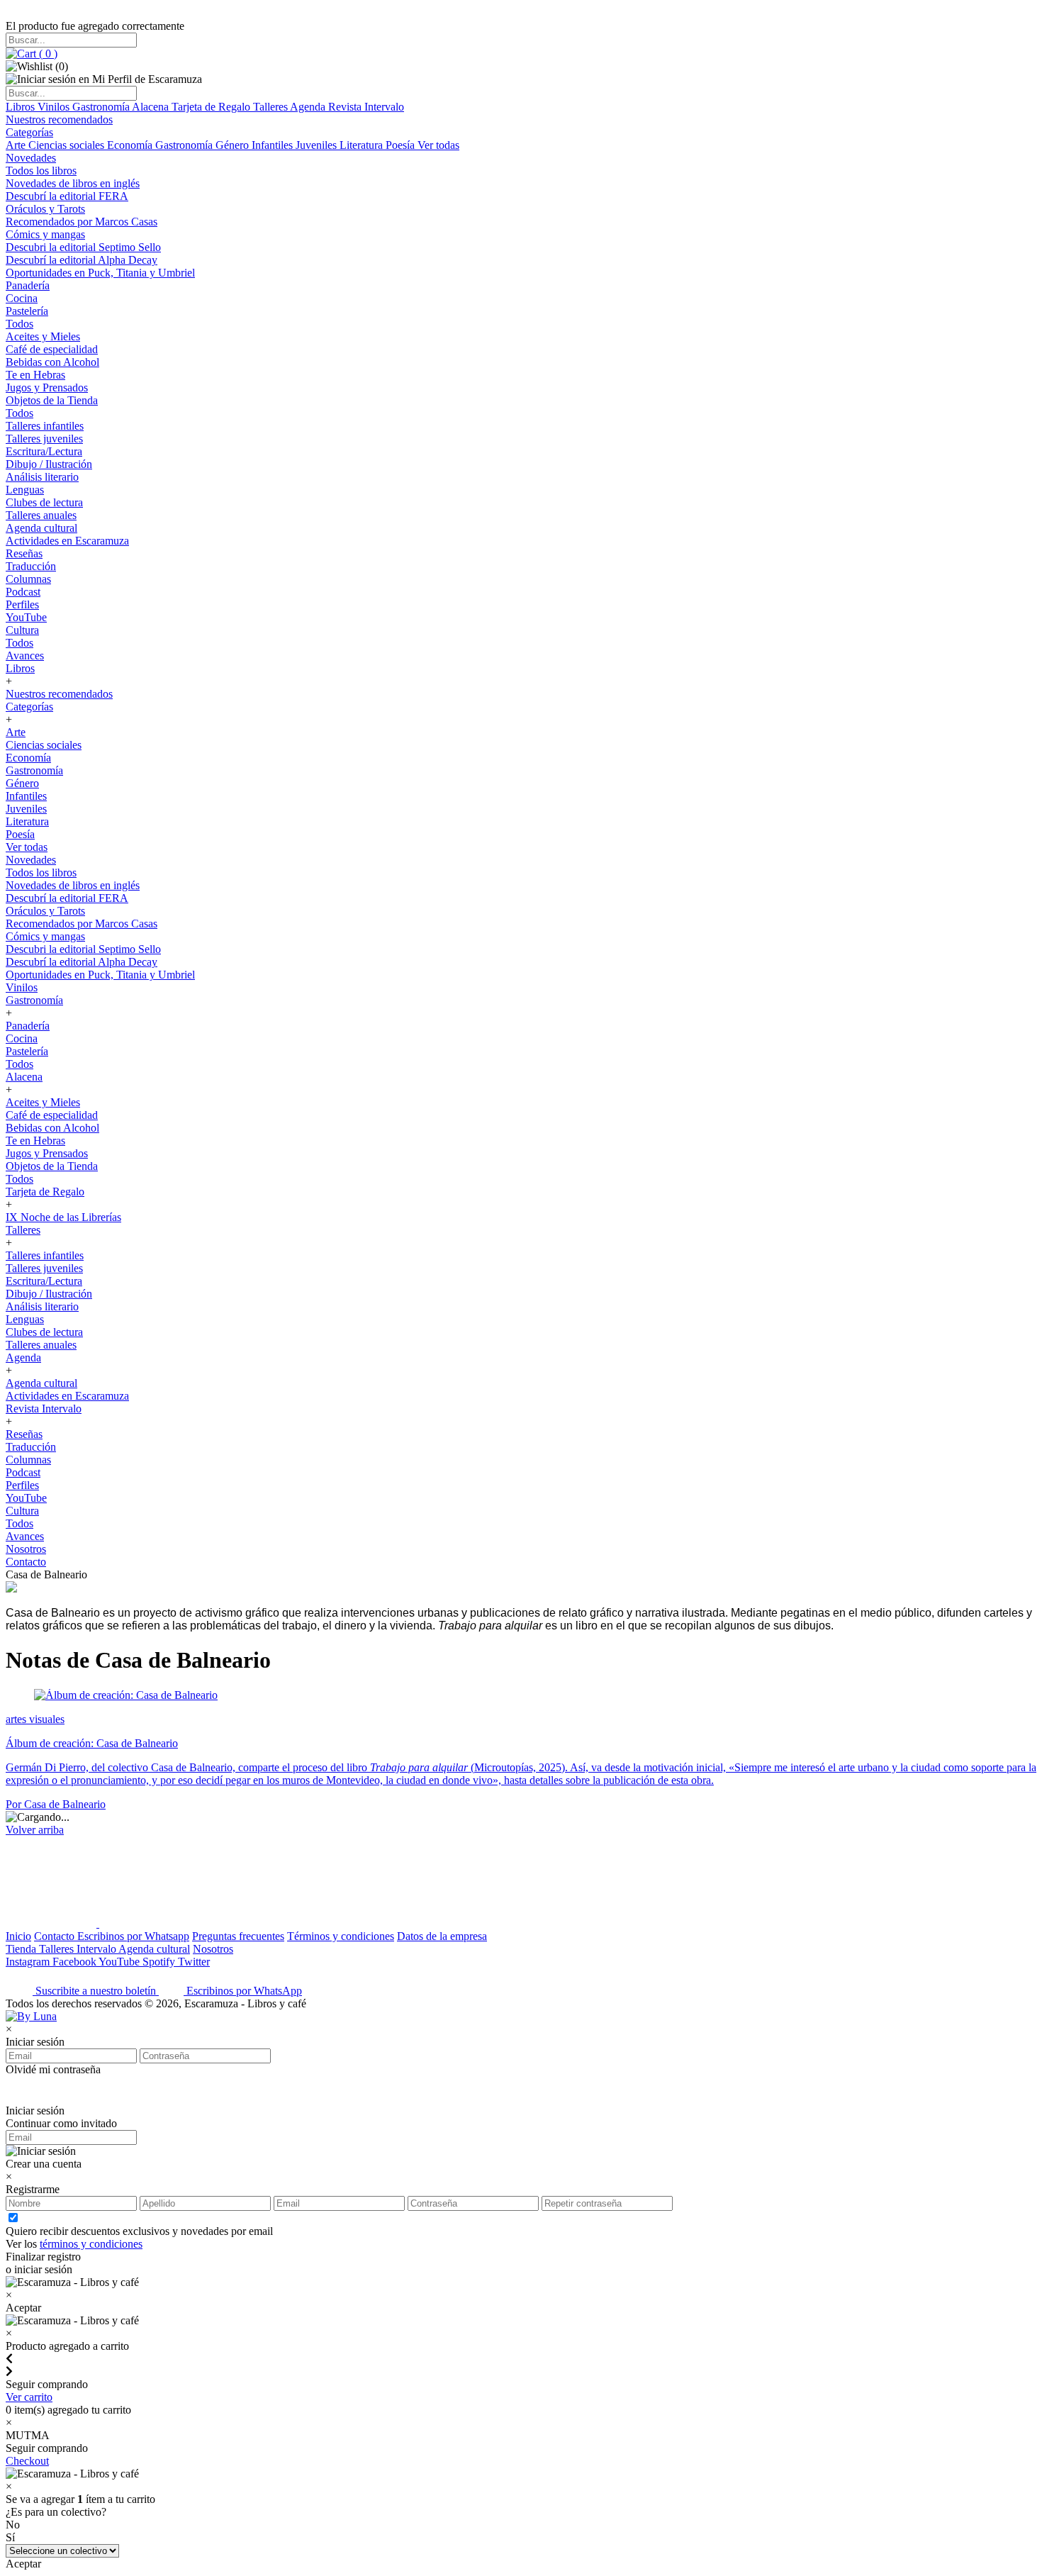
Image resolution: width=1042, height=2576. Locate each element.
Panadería (28, 285)
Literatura (363, 145)
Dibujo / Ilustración (49, 464)
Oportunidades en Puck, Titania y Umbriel (100, 273)
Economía (131, 145)
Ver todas (438, 145)
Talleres (271, 107)
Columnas (28, 579)
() (47, 54)
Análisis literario (42, 477)
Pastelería (27, 311)
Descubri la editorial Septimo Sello (83, 247)
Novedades (31, 158)
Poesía (402, 145)
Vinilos (55, 107)
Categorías (29, 132)
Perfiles (22, 604)
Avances (25, 656)
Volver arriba (35, 1830)
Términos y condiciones (341, 1936)
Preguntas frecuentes (238, 1936)
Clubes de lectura (44, 502)
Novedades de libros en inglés (73, 183)
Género (234, 145)
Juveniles (318, 145)
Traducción (31, 566)
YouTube (26, 617)
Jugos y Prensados (47, 387)
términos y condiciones (91, 2244)
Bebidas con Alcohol (52, 362)
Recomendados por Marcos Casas (82, 222)
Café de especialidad (52, 349)
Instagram (29, 1962)
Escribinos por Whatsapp (133, 1936)
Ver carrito (29, 2397)
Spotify (160, 1962)
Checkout (27, 2461)
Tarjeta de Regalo (212, 107)
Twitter (194, 1962)
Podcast (23, 592)
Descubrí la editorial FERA (67, 196)
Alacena (152, 107)
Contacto (26, 1562)
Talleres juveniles (44, 439)
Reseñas (24, 553)
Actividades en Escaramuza (67, 541)
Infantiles (274, 145)
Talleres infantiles (45, 426)
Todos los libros (41, 171)
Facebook (75, 1962)
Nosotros (26, 1549)
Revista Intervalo (366, 107)
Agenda (309, 107)
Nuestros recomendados (59, 119)
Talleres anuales (41, 515)
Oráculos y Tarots (45, 209)
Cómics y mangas (45, 234)
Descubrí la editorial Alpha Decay (82, 260)
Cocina (22, 298)
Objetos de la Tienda (52, 400)
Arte (17, 145)
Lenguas (25, 490)
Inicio (18, 1936)
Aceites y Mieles (43, 336)
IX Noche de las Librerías (63, 1217)
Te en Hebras (35, 375)
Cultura (22, 630)
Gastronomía (102, 107)
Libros (22, 107)
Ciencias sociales (68, 145)
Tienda (22, 1949)
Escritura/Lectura (44, 451)
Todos (19, 324)
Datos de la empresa (442, 1936)
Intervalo (97, 1949)
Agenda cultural (41, 528)
